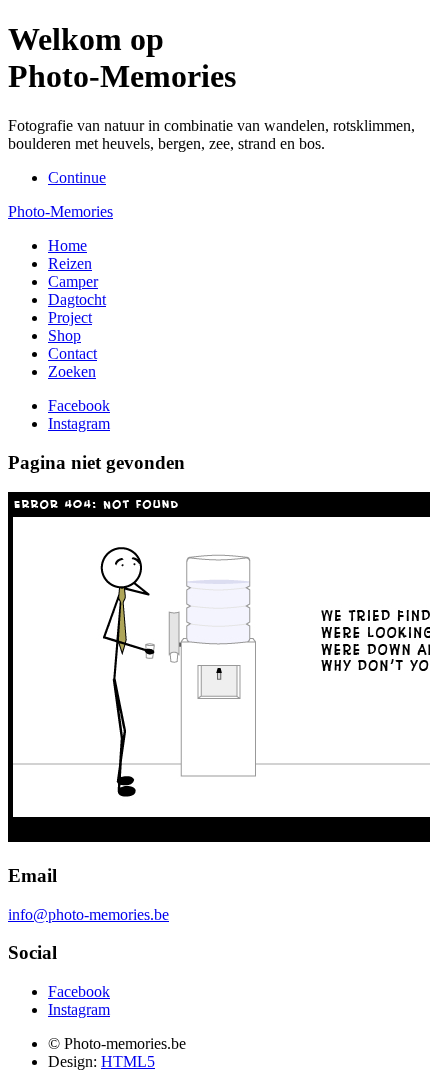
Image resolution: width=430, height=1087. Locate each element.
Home (67, 245)
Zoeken (72, 371)
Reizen (70, 263)
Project (70, 317)
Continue (77, 177)
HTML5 (128, 1061)
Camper (73, 281)
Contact (72, 353)
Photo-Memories (60, 211)
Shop (64, 335)
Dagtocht (77, 299)
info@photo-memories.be (88, 914)
